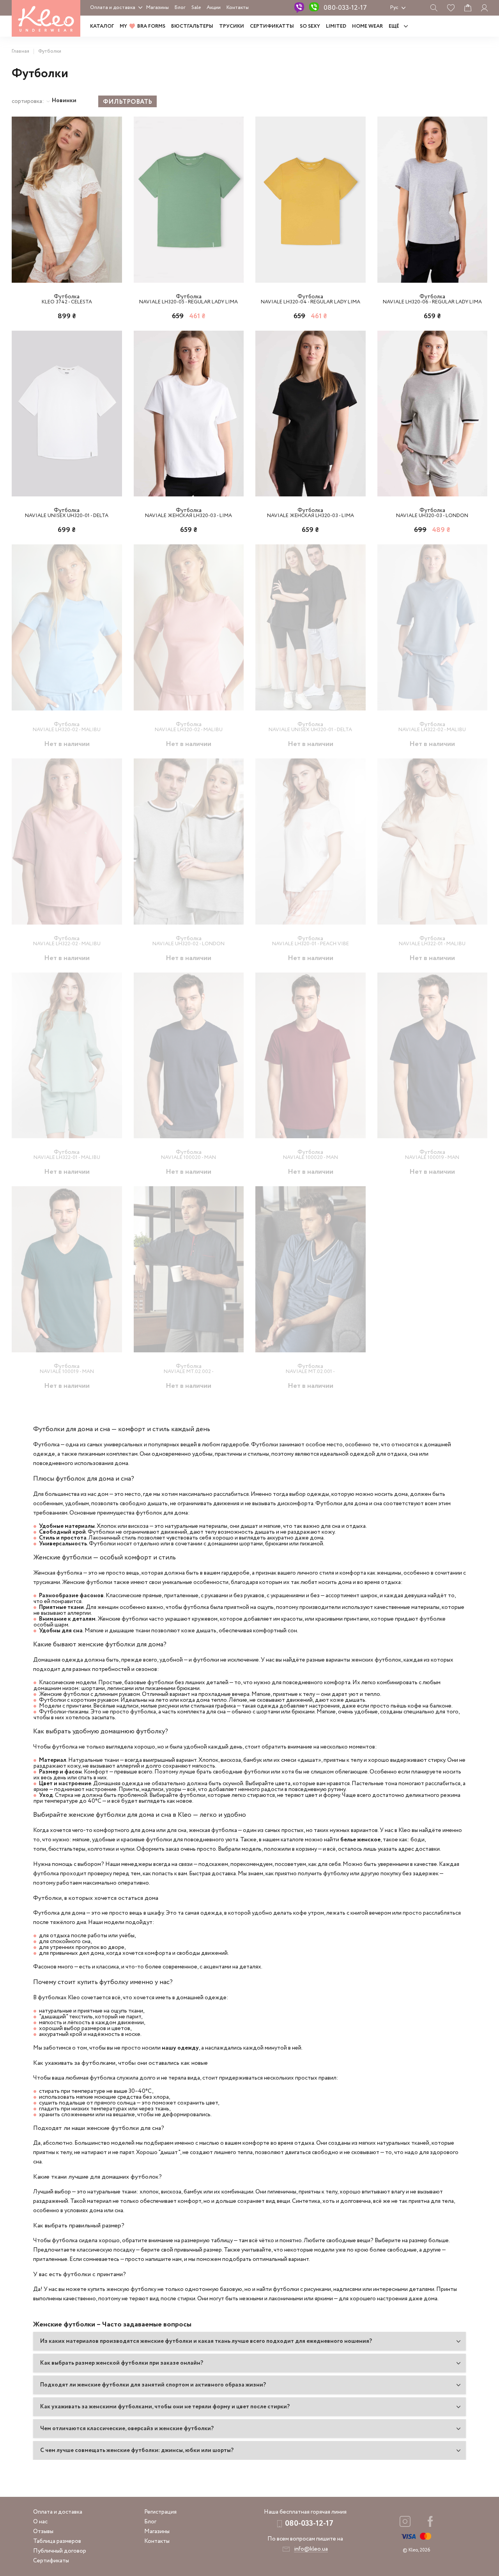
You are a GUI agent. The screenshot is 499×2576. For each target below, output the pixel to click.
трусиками (47, 1582)
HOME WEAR (367, 26)
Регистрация (160, 2512)
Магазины (157, 8)
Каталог (102, 26)
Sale (196, 8)
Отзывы (43, 2532)
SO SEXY (310, 26)
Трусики (232, 26)
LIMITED (336, 26)
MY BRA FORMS (142, 26)
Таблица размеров (57, 2541)
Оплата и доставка (113, 8)
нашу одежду (180, 2048)
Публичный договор (60, 2551)
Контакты (238, 8)
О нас (40, 2522)
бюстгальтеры (67, 1849)
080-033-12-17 (345, 8)
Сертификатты (272, 26)
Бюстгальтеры (192, 26)
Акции (214, 8)
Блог (180, 8)
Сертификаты (51, 2561)
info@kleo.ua (311, 2549)
